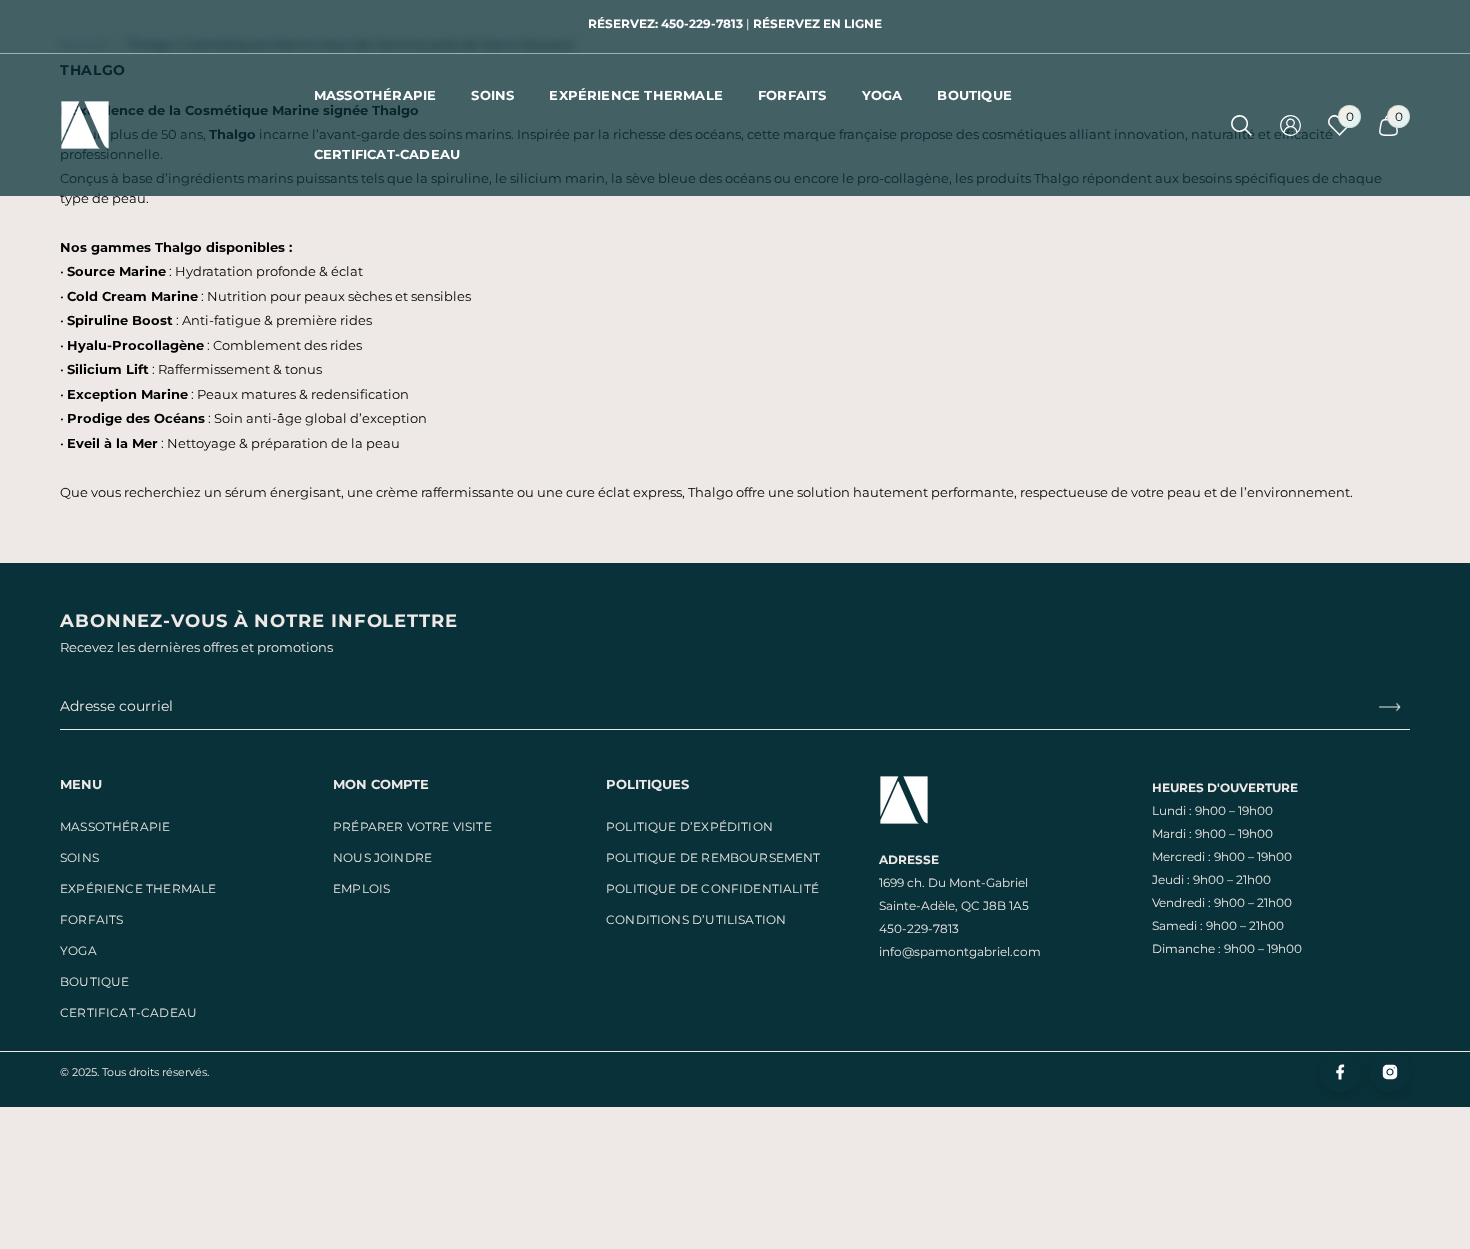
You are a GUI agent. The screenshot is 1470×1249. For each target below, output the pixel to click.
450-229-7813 (919, 928)
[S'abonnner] (1381, 706)
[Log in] (1290, 125)
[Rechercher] (1241, 125)
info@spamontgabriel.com (960, 951)
